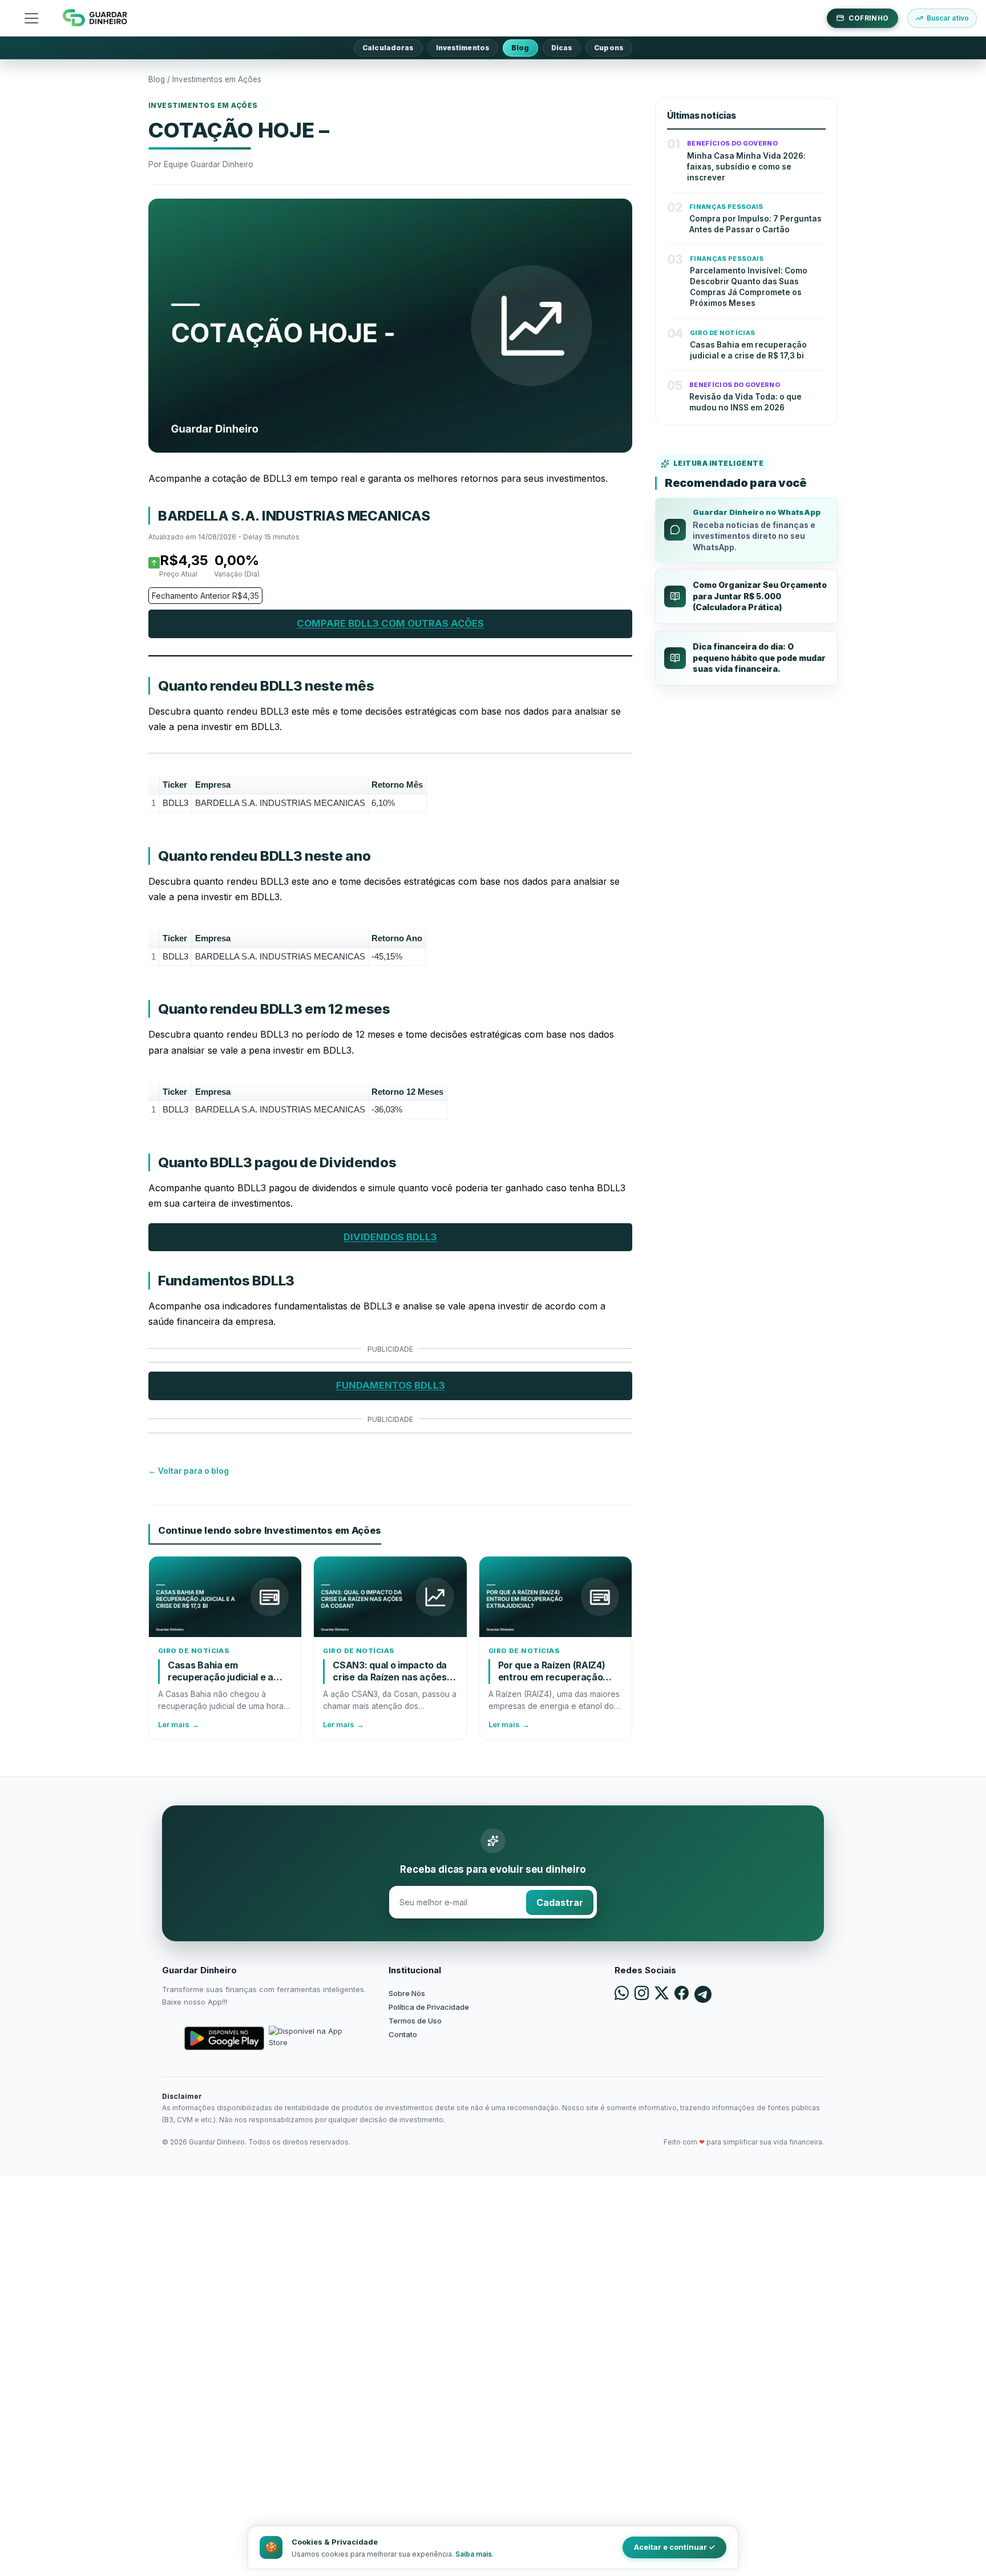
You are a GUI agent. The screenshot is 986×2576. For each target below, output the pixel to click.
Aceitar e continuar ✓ (674, 2547)
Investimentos (463, 48)
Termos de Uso (415, 2021)
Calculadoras (388, 48)
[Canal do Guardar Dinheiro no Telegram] (703, 1994)
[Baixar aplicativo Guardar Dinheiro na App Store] (309, 2038)
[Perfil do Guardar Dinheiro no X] (662, 1994)
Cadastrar (560, 1902)
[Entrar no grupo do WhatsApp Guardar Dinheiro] (622, 1994)
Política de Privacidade (429, 2007)
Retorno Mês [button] (397, 785)
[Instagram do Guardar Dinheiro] (642, 1994)
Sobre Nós (407, 1993)
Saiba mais (474, 2554)
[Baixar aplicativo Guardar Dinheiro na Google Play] (224, 2038)
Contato (403, 2034)
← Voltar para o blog (189, 1471)
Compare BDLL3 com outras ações (390, 623)
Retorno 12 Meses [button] (407, 1092)
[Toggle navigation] (31, 18)
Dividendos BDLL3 (390, 1237)
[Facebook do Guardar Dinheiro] (682, 1994)
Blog (520, 48)
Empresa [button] (213, 785)
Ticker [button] (175, 785)
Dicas (562, 48)
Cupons (609, 48)
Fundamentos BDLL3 (391, 1385)
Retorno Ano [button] (397, 938)
